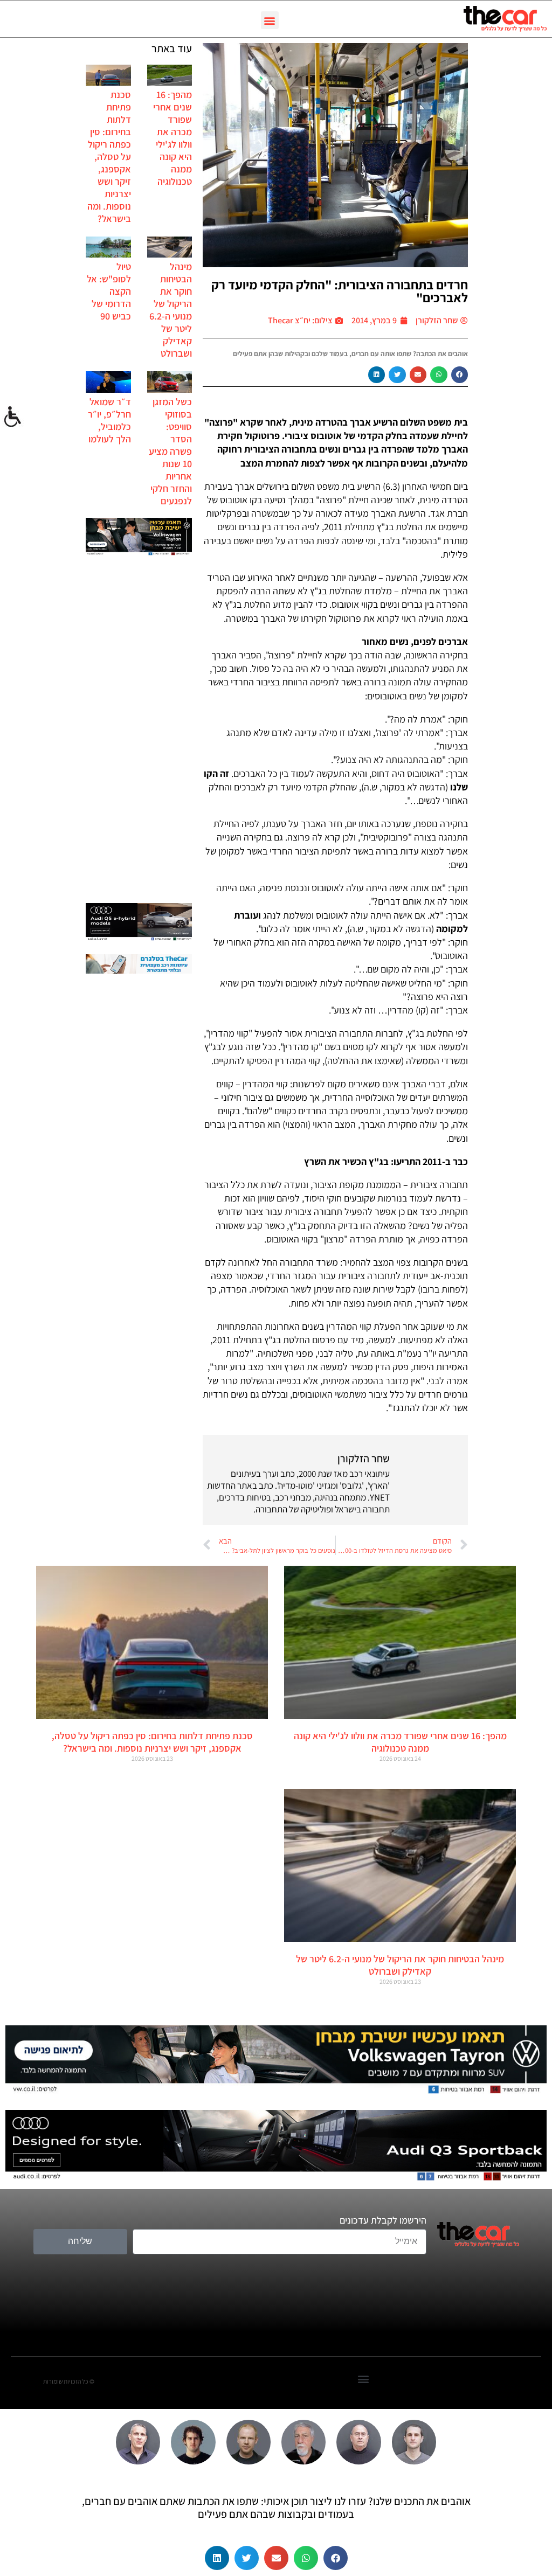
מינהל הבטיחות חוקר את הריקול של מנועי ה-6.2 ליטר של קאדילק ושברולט (171, 310)
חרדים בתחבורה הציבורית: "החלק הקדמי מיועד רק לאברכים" (340, 291)
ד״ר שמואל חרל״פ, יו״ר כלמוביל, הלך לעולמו (109, 420)
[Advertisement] (139, 731)
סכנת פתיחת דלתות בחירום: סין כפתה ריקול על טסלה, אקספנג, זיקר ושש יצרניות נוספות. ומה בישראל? (109, 157)
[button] (270, 20)
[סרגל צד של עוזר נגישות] (13, 417)
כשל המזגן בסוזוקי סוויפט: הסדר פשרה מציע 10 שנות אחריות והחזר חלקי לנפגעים (170, 451)
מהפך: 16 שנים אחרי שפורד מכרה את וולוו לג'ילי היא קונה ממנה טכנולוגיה (172, 138)
